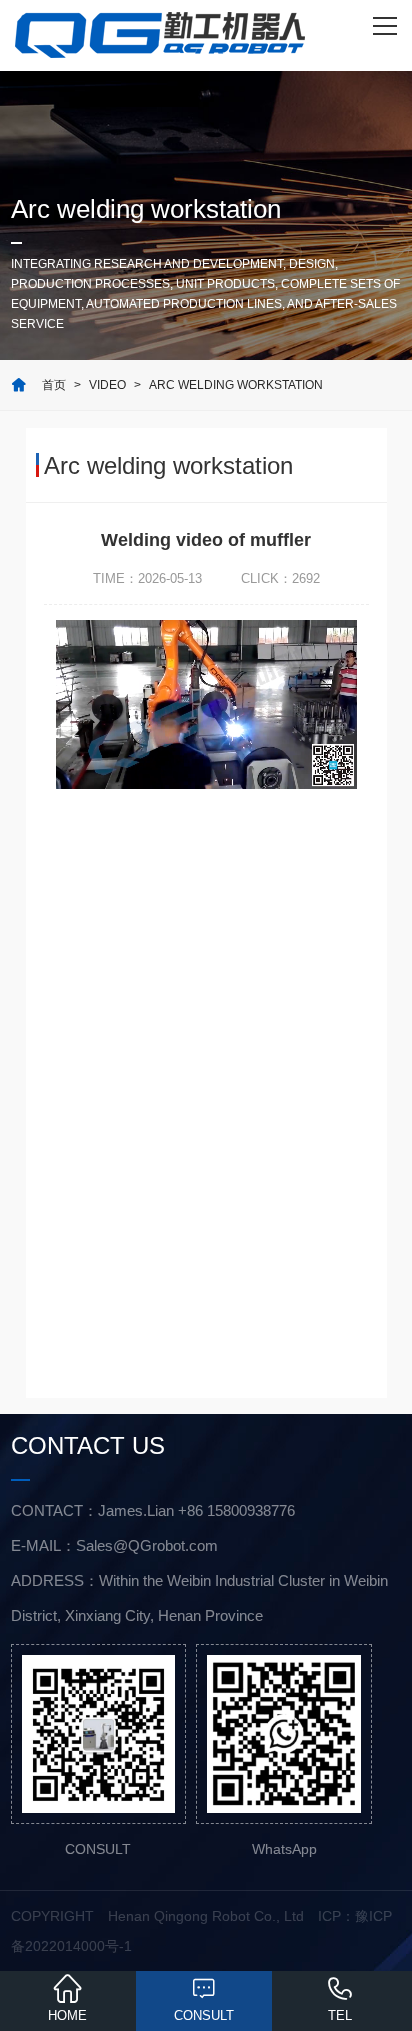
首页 (54, 385)
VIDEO (107, 385)
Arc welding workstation (236, 385)
